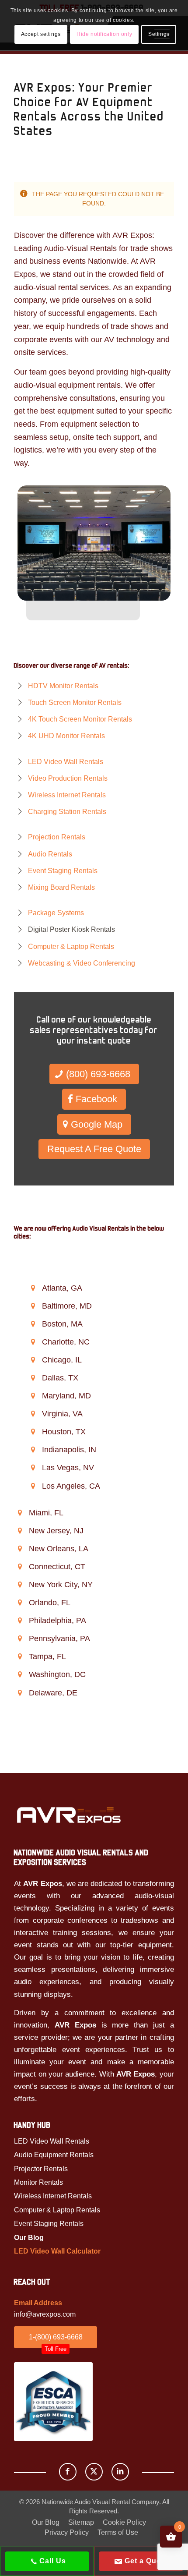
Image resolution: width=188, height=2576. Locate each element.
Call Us (52, 2561)
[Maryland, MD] (33, 1396)
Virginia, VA (62, 1414)
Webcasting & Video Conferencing (82, 963)
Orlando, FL (50, 1603)
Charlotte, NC (66, 1342)
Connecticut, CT (57, 1567)
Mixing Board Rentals (61, 887)
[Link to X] (94, 2472)
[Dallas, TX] (33, 1378)
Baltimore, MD (67, 1306)
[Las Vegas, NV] (33, 1468)
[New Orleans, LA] (20, 1549)
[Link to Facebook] (68, 2472)
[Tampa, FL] (20, 1656)
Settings (159, 34)
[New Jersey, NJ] (20, 1531)
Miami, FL (46, 1513)
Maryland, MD (66, 1396)
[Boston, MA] (33, 1324)
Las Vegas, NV (68, 1468)
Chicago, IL (62, 1360)
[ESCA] (53, 2402)
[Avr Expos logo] (69, 1815)
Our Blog (29, 2238)
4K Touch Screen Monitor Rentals (80, 719)
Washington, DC (57, 1674)
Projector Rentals (41, 2169)
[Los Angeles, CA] (33, 1486)
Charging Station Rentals (67, 812)
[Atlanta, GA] (33, 1288)
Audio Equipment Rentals (54, 2155)
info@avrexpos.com (45, 2314)
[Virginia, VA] (33, 1414)
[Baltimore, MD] (33, 1306)
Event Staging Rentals (63, 871)
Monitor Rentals (38, 2182)
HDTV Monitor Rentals (63, 686)
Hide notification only (104, 34)
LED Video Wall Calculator (57, 2251)
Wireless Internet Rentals (67, 795)
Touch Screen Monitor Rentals (75, 702)
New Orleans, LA (59, 1549)
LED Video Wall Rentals (66, 762)
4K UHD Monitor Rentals (66, 736)
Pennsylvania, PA (59, 1638)
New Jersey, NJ (56, 1531)
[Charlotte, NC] (33, 1342)
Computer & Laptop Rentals (71, 947)
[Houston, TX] (33, 1432)
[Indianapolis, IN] (33, 1450)
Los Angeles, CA (71, 1486)
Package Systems (56, 913)
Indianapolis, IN (69, 1450)
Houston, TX (64, 1432)
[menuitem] (46, 2523)
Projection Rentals (57, 837)
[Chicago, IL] (33, 1360)
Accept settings (41, 34)
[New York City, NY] (20, 1585)
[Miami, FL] (20, 1513)
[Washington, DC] (20, 1674)
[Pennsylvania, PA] (20, 1638)
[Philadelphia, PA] (20, 1621)
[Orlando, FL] (20, 1603)
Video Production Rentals (68, 778)
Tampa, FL (47, 1656)
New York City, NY (61, 1585)
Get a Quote (145, 2561)
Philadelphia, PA (57, 1621)
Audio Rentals (50, 854)
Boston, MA (62, 1324)
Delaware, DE (53, 1693)
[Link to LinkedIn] (120, 2472)
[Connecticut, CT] (20, 1567)
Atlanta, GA (62, 1288)
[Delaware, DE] (20, 1693)
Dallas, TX (60, 1378)
